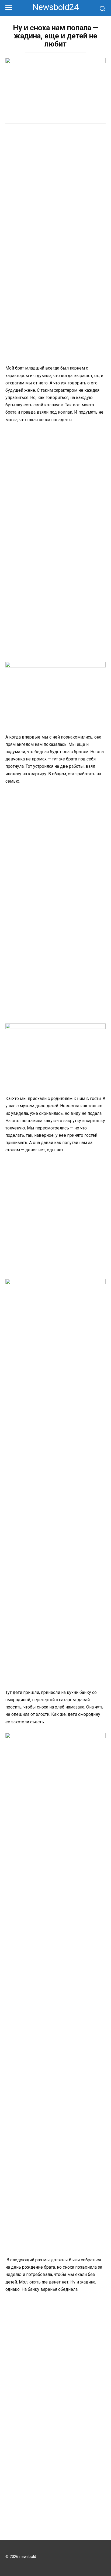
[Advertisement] (55, 188)
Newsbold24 (56, 7)
